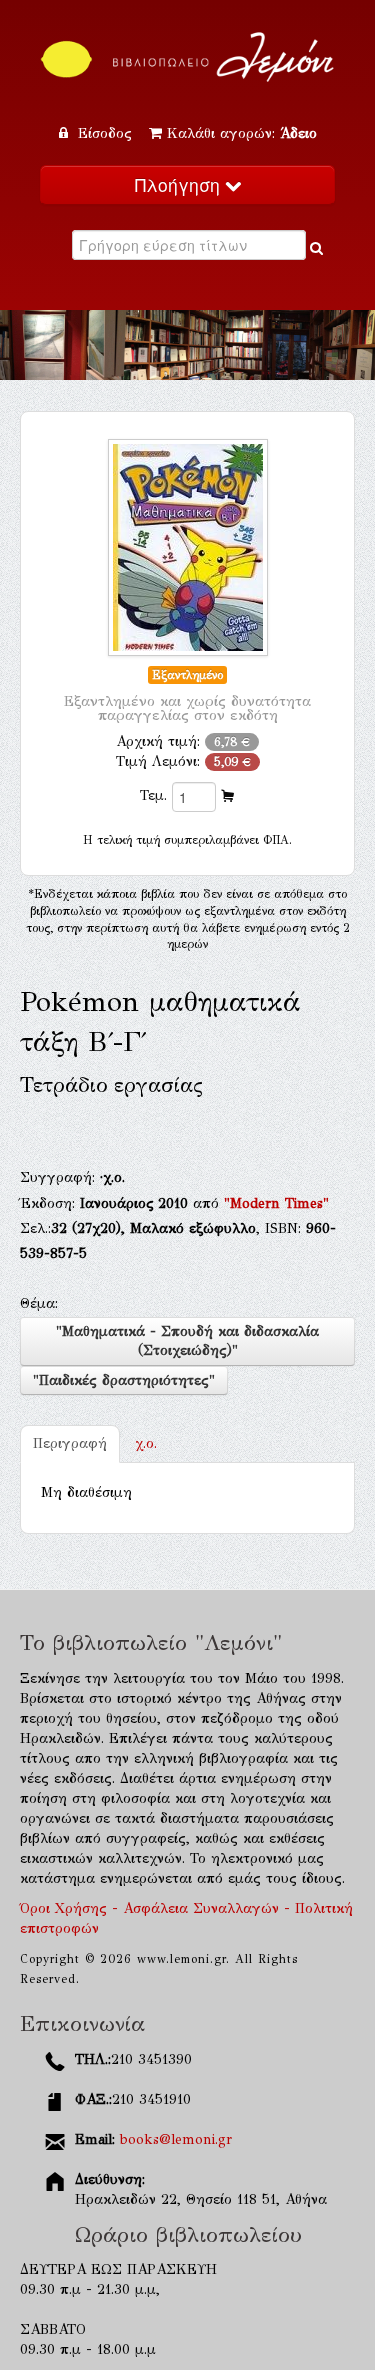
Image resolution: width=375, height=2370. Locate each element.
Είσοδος (105, 133)
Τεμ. (153, 795)
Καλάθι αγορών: (242, 133)
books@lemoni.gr (176, 2139)
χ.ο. (146, 1443)
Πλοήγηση (180, 184)
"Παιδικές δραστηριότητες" (124, 1380)
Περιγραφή (70, 1443)
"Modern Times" (276, 1203)
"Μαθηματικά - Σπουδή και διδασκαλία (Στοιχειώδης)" (187, 1341)
